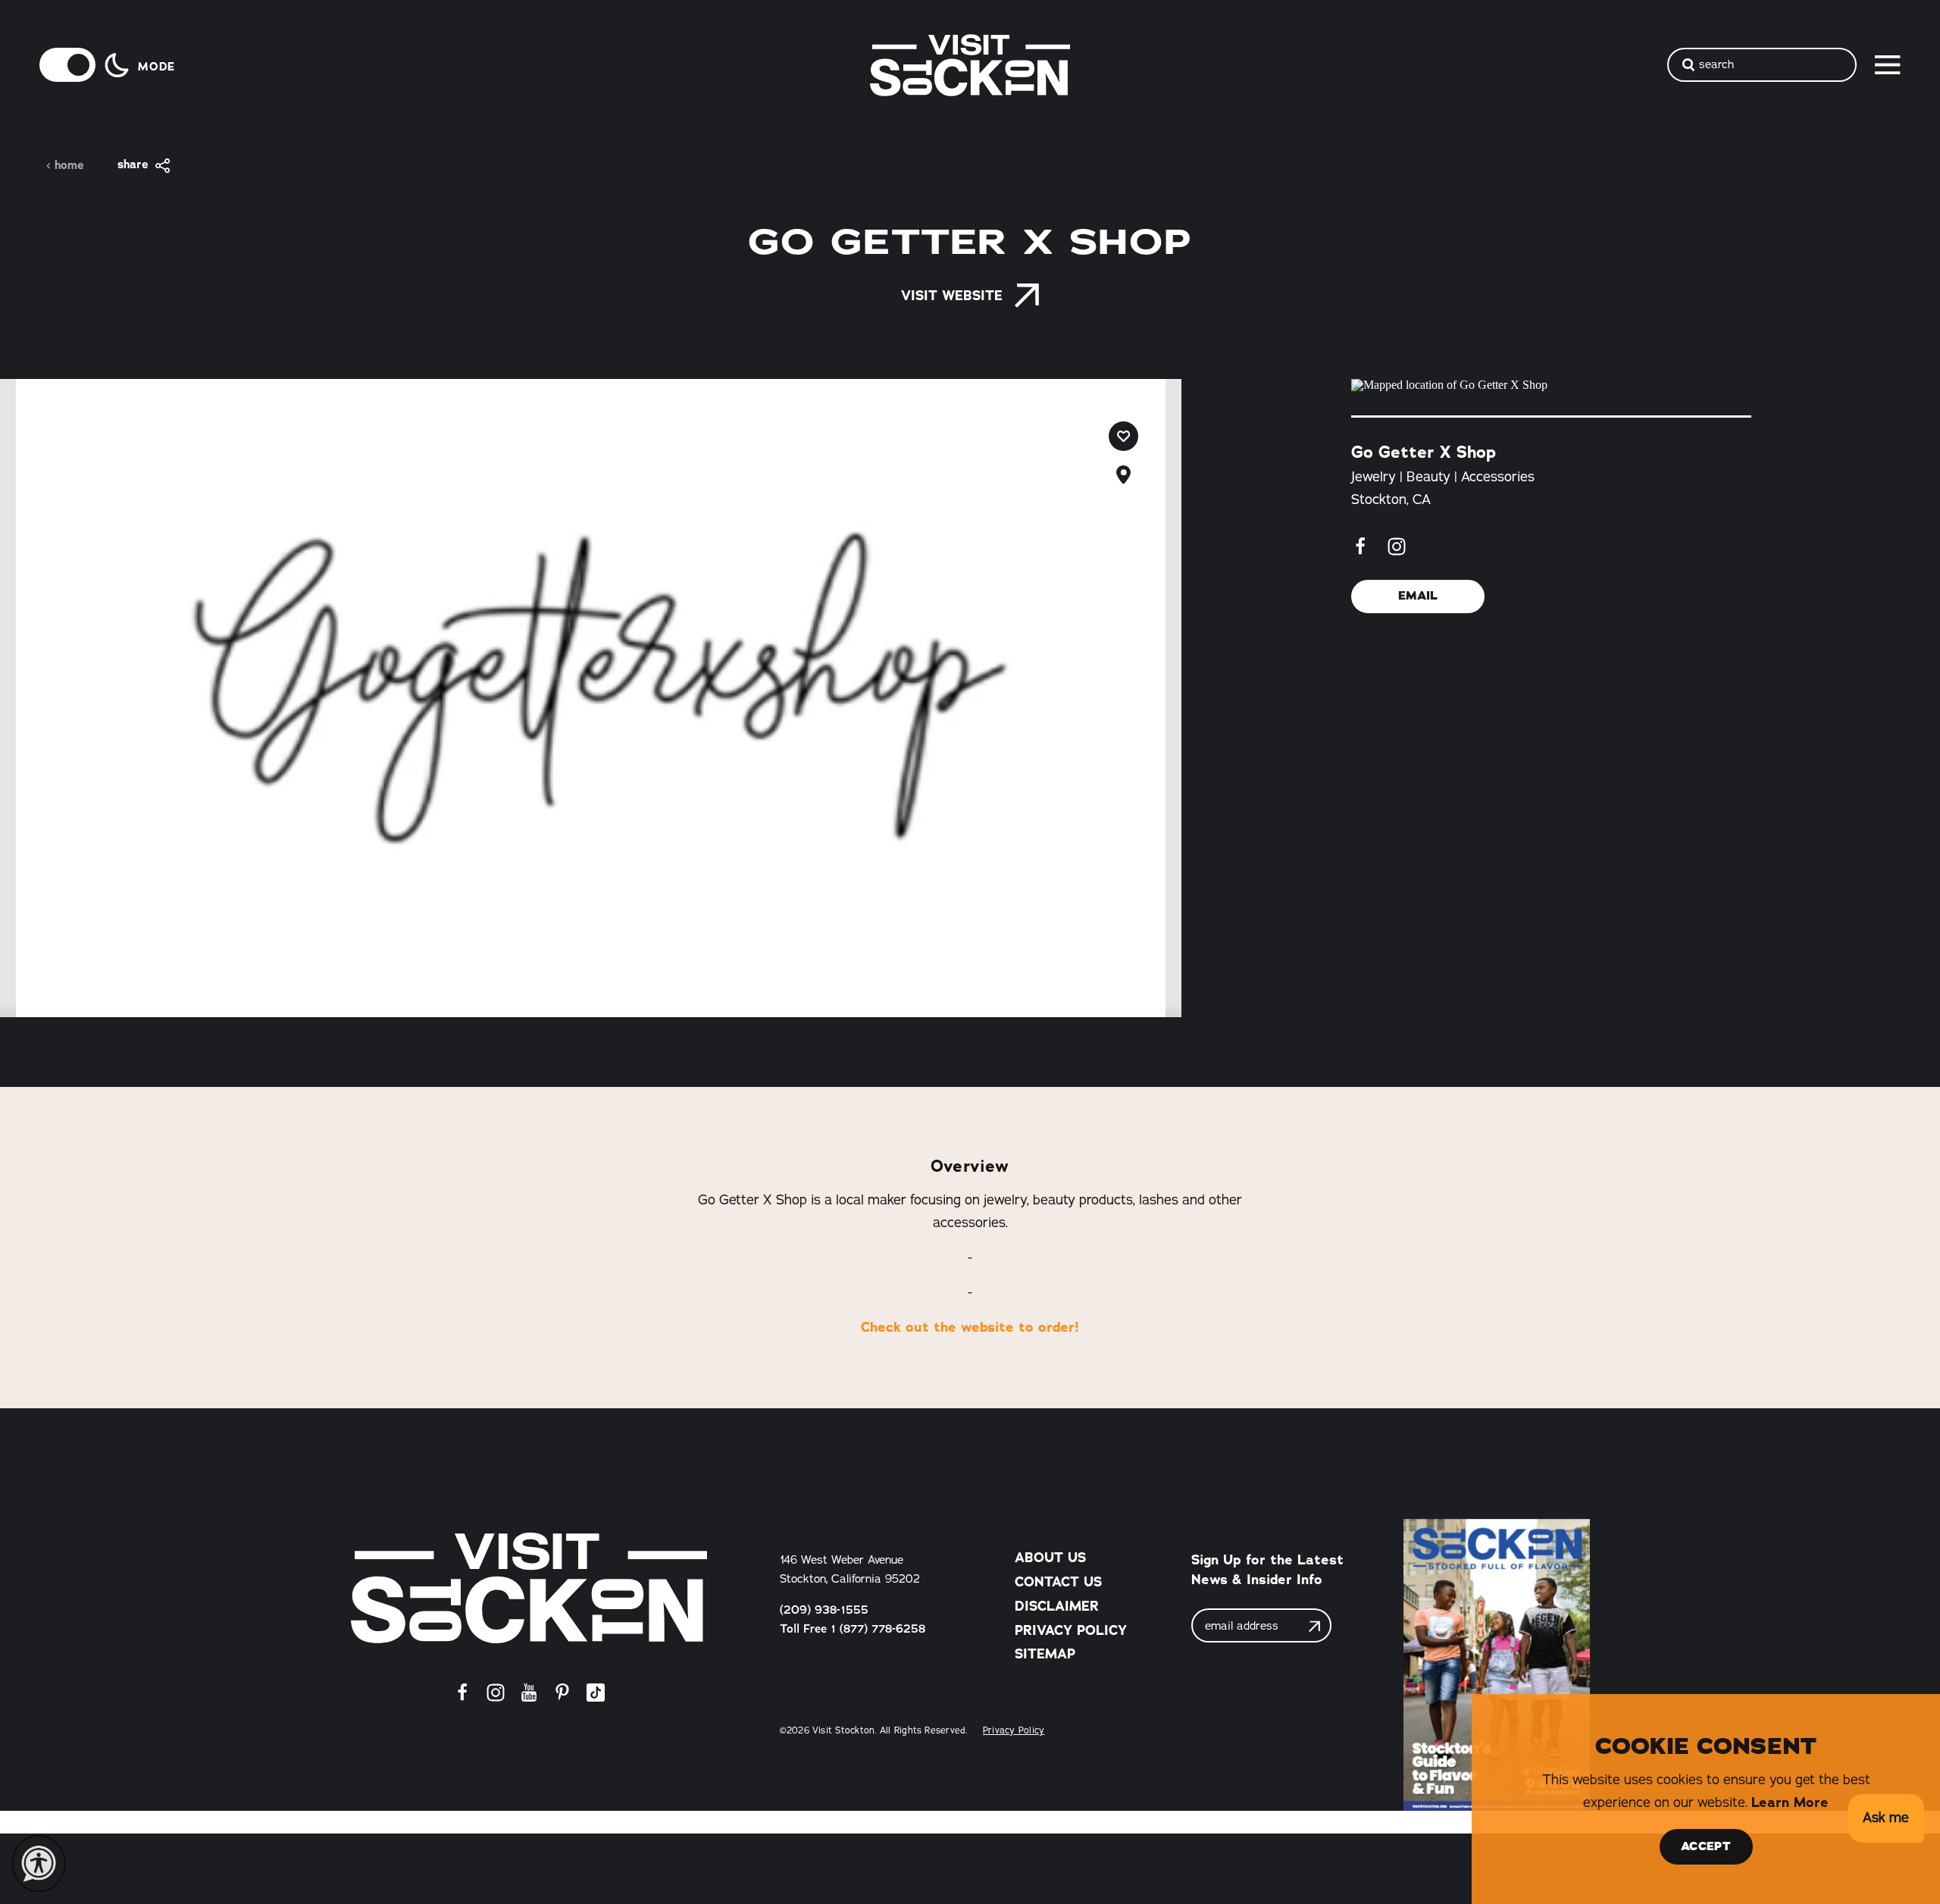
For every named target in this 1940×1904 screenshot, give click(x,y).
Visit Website (952, 296)
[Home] (529, 1588)
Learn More (1790, 1802)
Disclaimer (1057, 1606)
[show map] (1123, 475)
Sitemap (1045, 1654)
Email (1418, 596)
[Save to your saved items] (1123, 436)
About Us (1050, 1558)
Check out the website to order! (970, 1327)
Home (69, 166)
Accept (1706, 1846)
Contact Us (1058, 1582)
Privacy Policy (1071, 1630)
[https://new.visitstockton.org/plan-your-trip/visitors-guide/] (1496, 1665)
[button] (1886, 1819)
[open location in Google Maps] (1551, 385)
